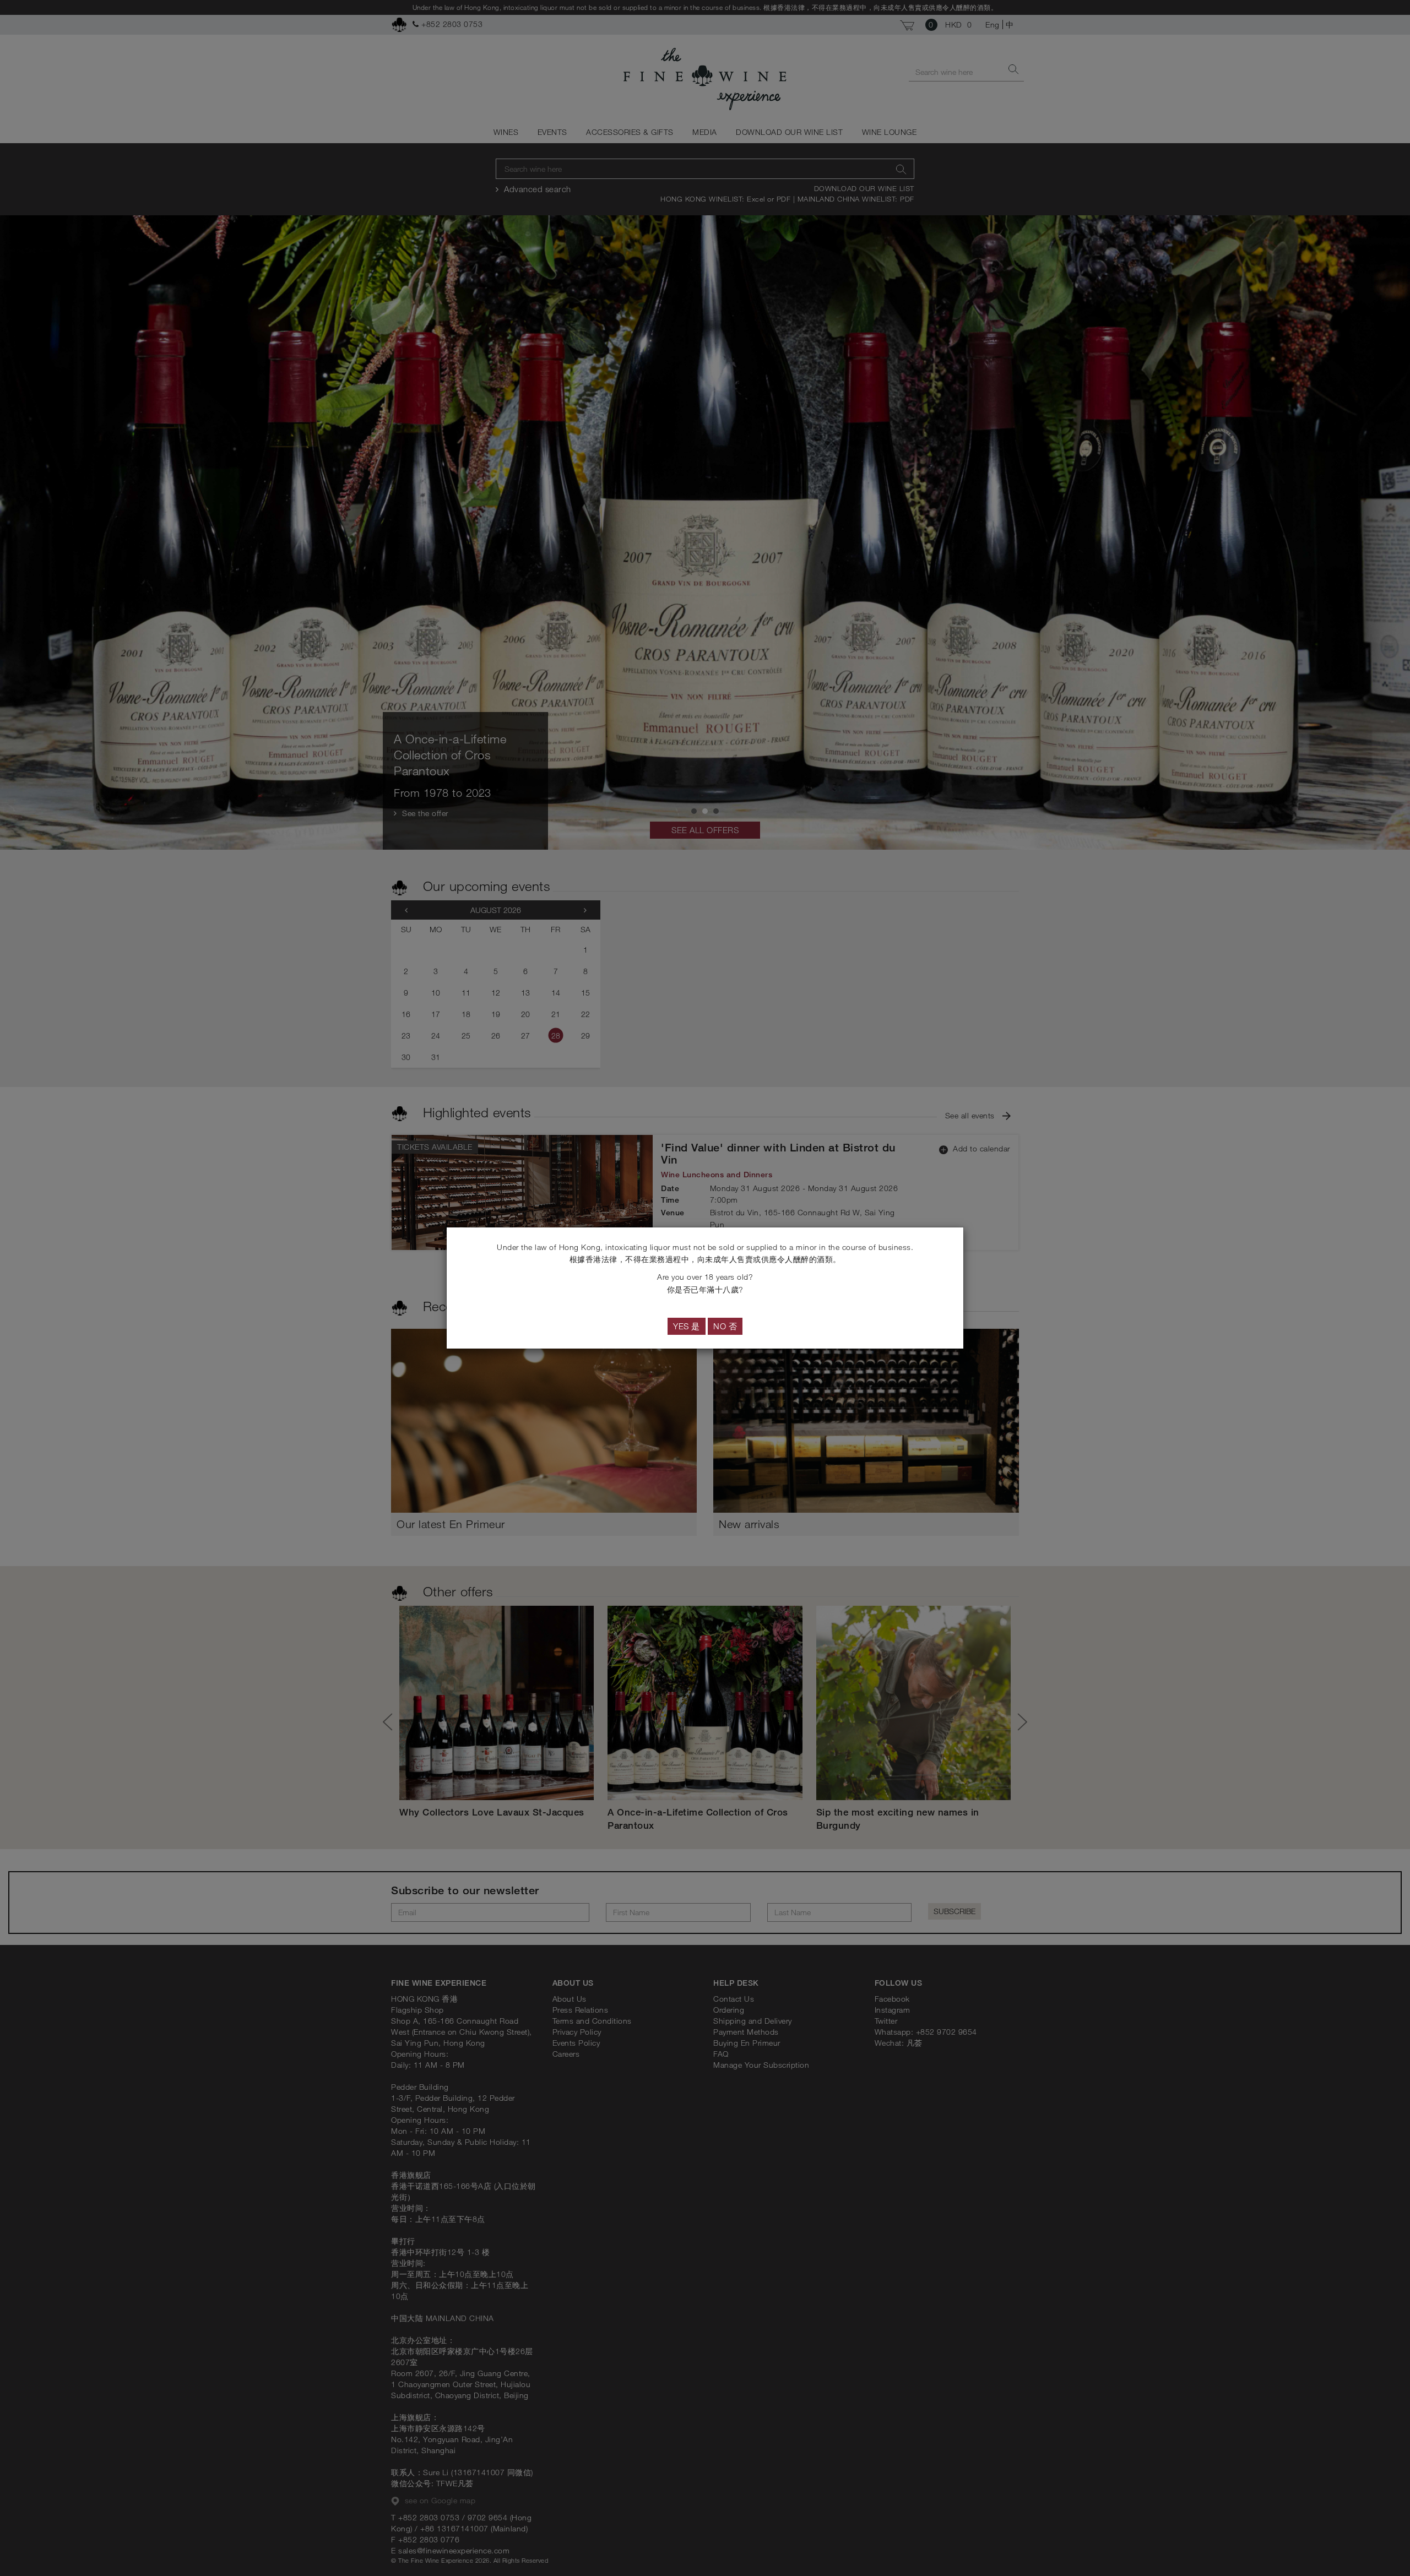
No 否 (725, 1326)
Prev (392, 1722)
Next (1018, 1722)
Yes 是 (687, 1326)
